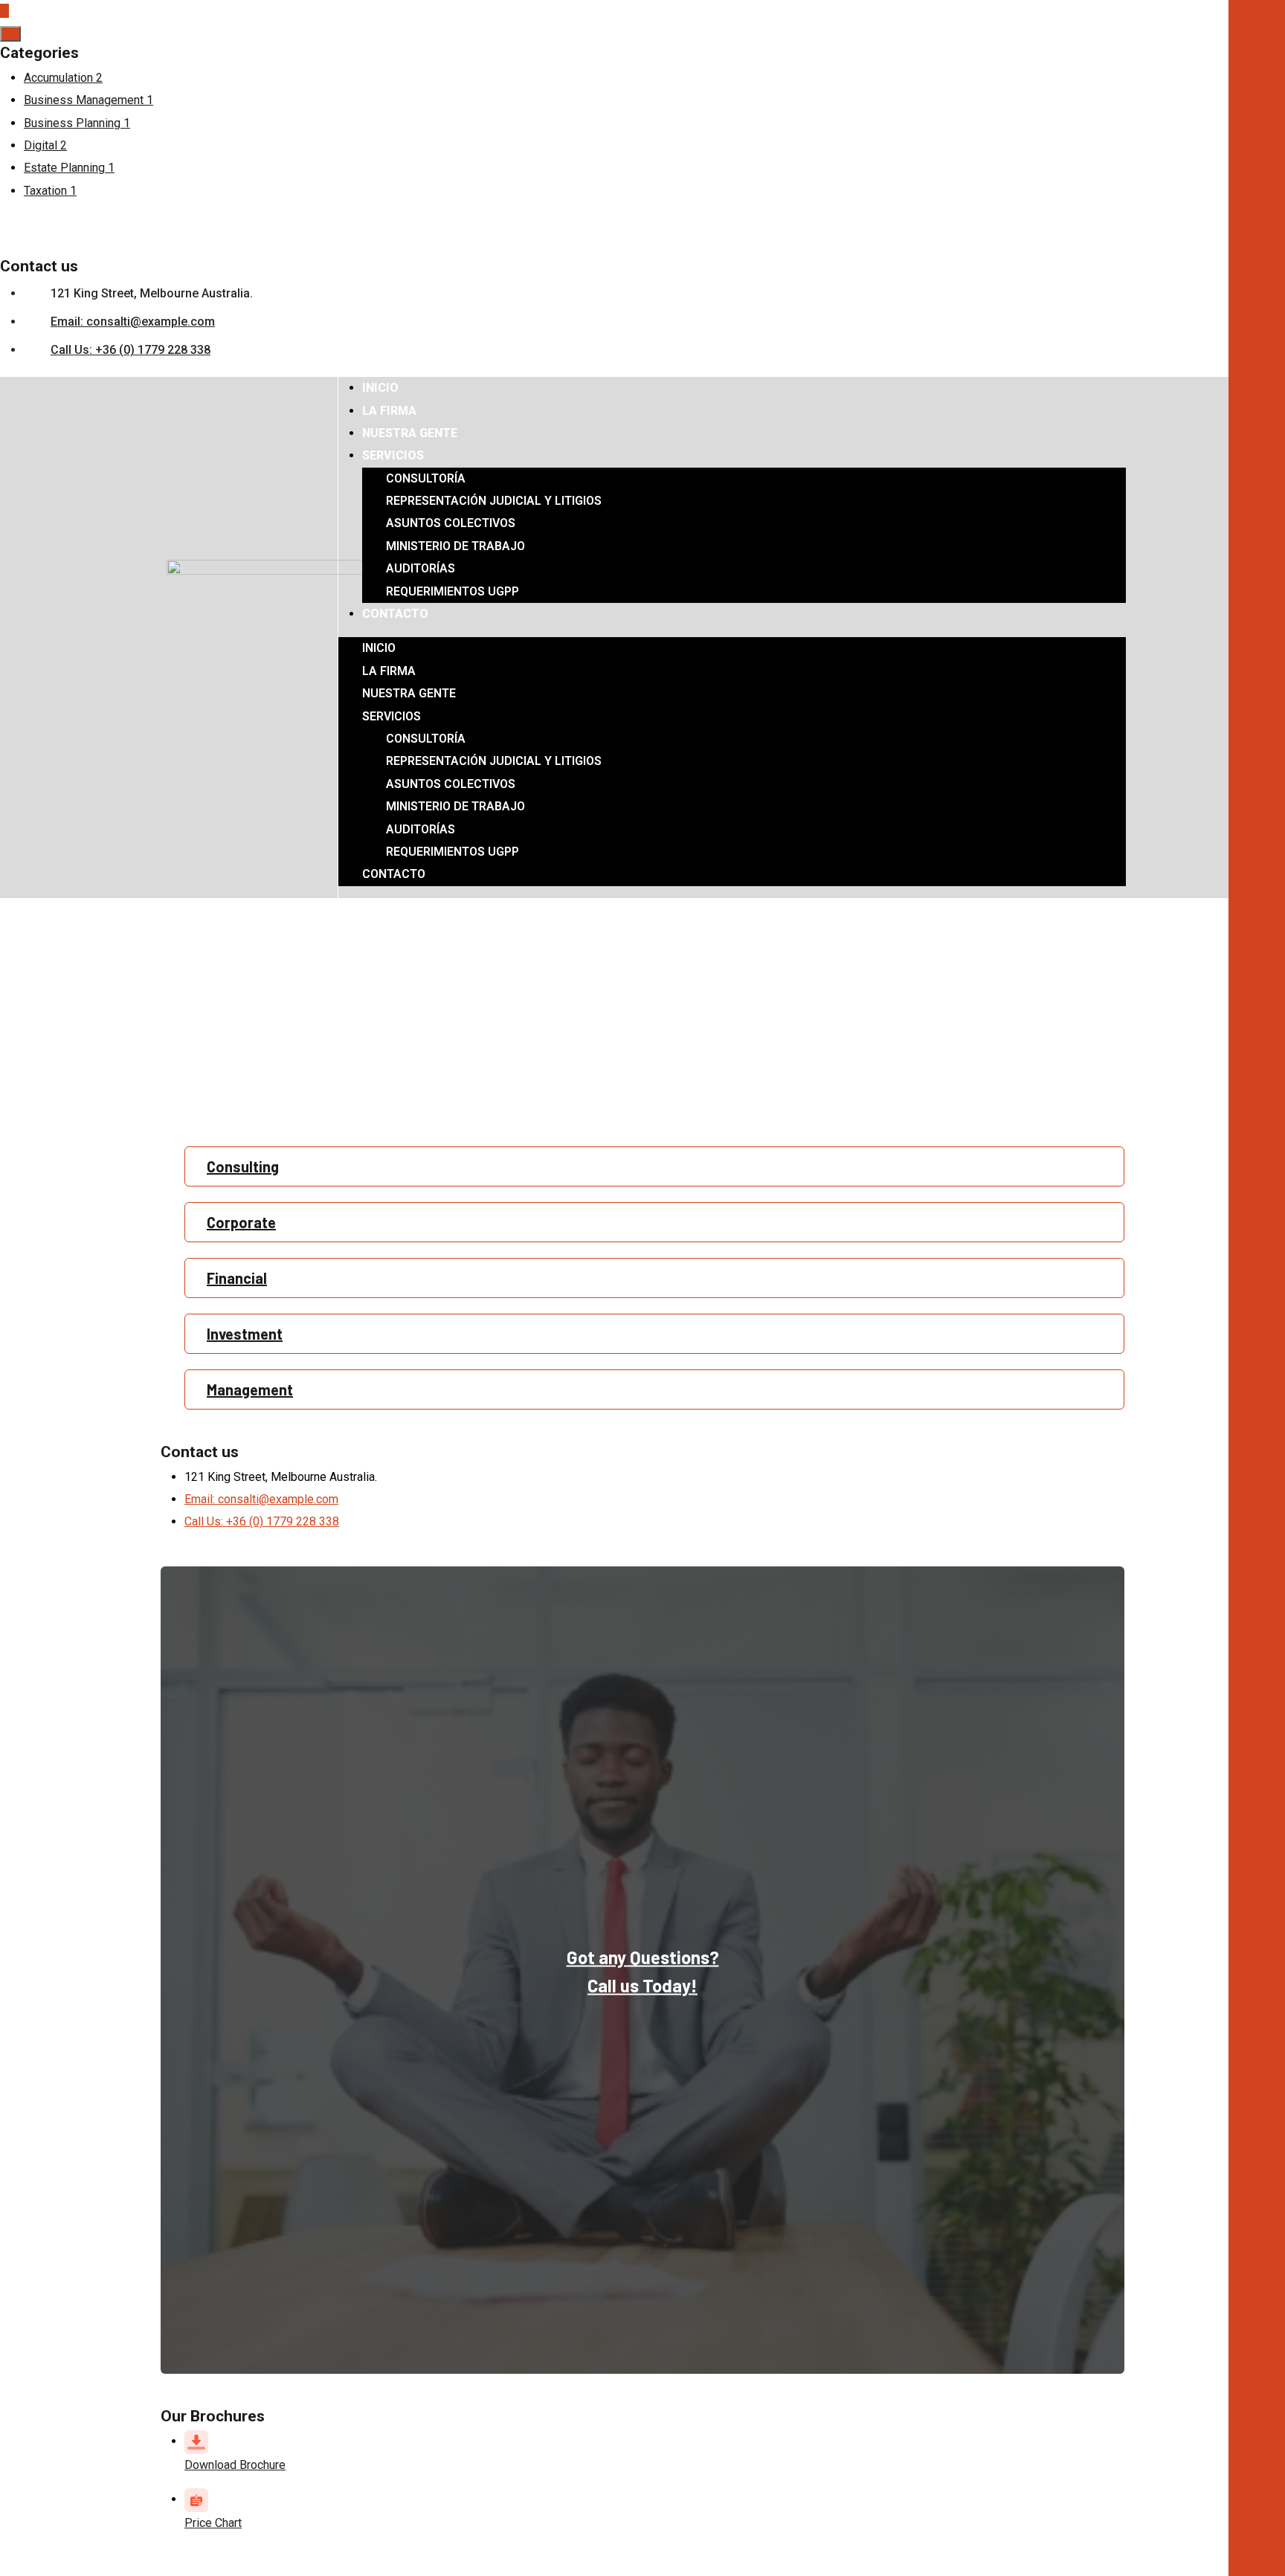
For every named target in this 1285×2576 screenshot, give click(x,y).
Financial (237, 1278)
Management (250, 1389)
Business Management (88, 100)
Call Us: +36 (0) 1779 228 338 (131, 350)
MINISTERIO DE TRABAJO (455, 546)
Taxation (50, 191)
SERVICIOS (393, 455)
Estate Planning (69, 168)
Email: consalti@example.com (133, 322)
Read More (385, 1113)
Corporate (241, 1222)
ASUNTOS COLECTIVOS (451, 523)
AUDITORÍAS (421, 568)
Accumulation (63, 78)
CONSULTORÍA (426, 478)
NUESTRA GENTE (410, 433)
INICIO (380, 388)
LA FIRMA (389, 411)
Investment (245, 1334)
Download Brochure (235, 2465)
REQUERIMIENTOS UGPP (453, 591)
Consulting (243, 1166)
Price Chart (213, 2523)
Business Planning (77, 123)
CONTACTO (395, 614)
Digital (45, 145)
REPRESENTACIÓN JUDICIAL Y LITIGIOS (494, 501)
